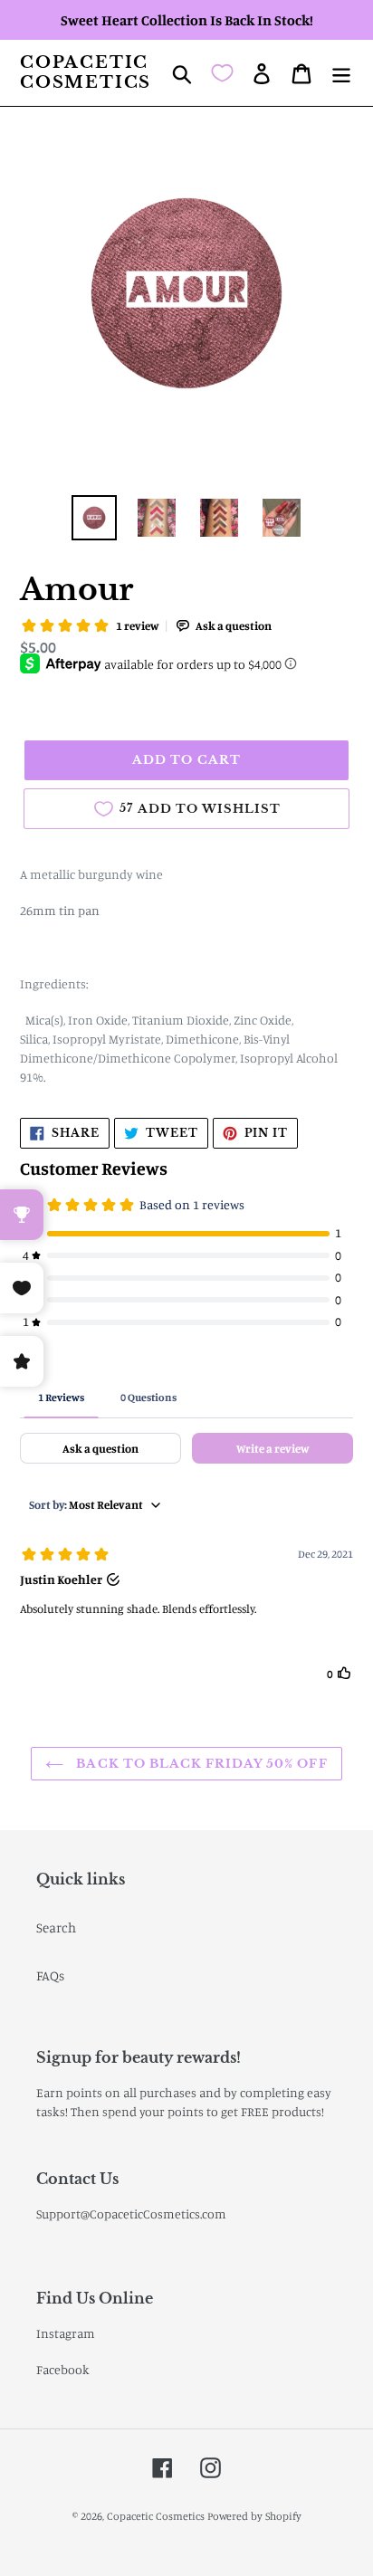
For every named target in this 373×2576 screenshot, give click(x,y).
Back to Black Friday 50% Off (200, 1764)
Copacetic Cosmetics (86, 73)
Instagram (66, 2333)
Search (56, 1927)
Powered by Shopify (254, 2516)
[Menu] (341, 73)
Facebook (63, 2369)
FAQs (50, 1975)
